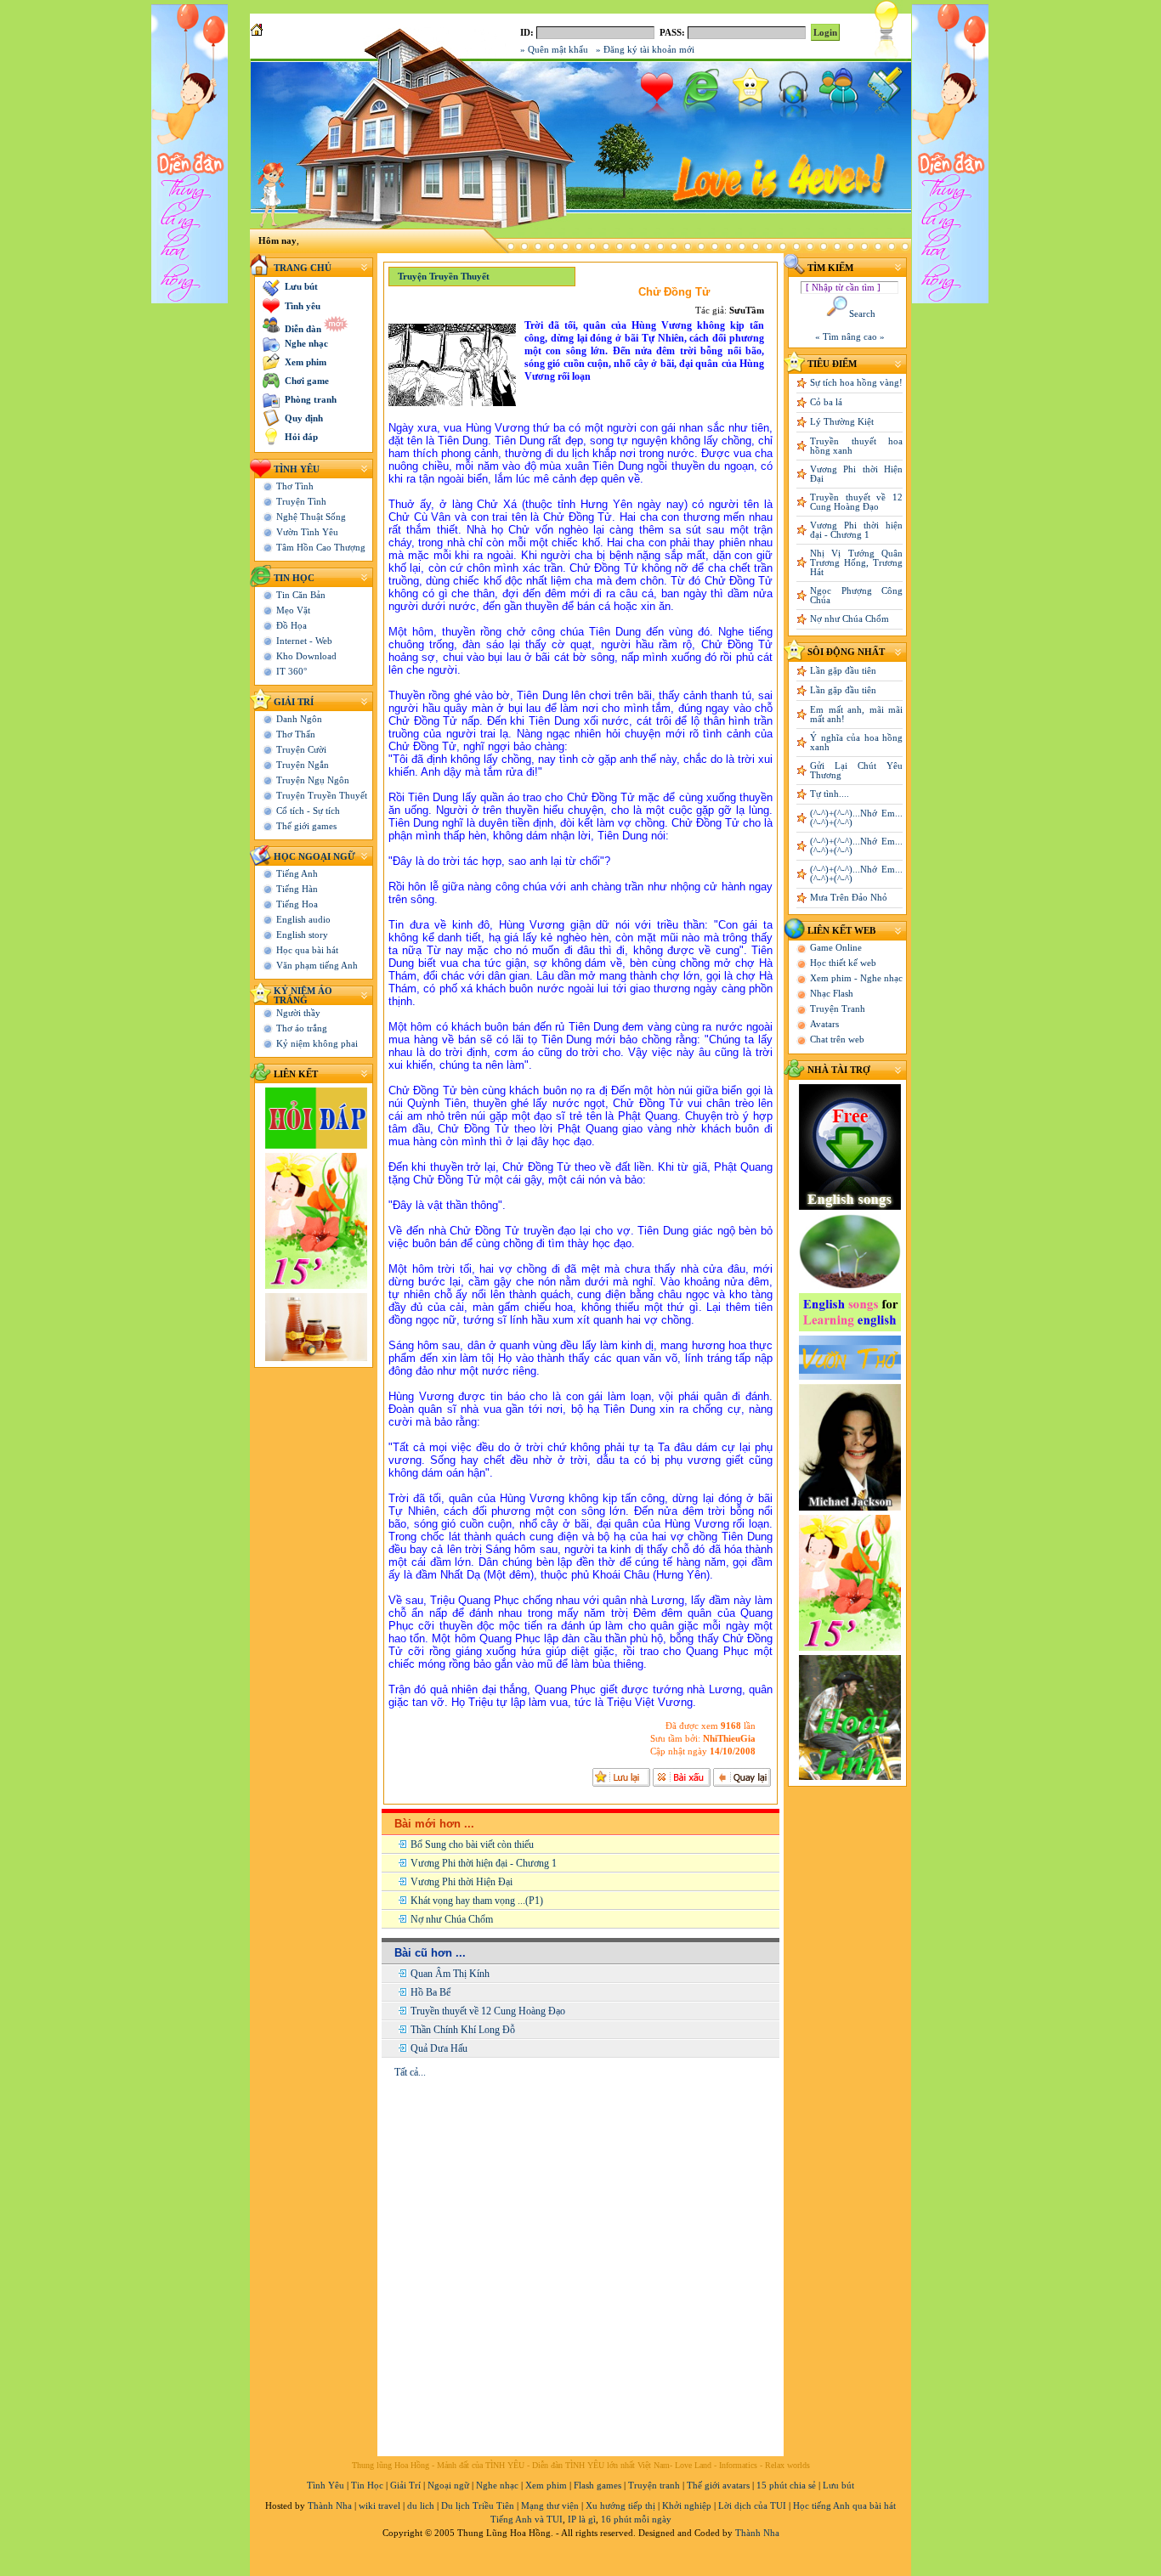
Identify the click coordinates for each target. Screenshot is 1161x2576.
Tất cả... (410, 2072)
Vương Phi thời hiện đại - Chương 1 (484, 1863)
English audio (303, 920)
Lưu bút (838, 2486)
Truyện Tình (301, 502)
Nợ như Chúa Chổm (452, 1919)
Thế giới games (306, 826)
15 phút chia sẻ (786, 2486)
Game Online (836, 948)
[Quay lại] (742, 1777)
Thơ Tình (295, 486)
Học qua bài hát (307, 950)
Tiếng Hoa (297, 904)
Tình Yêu (297, 469)
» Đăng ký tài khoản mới (645, 50)
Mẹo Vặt (293, 610)
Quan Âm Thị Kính (450, 1974)
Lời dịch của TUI (752, 2506)
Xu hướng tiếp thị (620, 2506)
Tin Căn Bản (301, 595)
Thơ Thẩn (296, 734)
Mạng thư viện (550, 2506)
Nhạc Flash (832, 994)
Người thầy (298, 1013)
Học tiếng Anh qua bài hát (844, 2506)
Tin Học (294, 578)
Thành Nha (330, 2506)
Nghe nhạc (497, 2486)
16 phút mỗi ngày (636, 2520)
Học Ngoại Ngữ (314, 857)
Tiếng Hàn (297, 889)
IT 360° (292, 672)
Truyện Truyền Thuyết (322, 796)
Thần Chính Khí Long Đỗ (463, 2030)
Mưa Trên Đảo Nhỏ (849, 898)
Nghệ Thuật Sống (311, 517)
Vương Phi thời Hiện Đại (462, 1882)
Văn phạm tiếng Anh (317, 966)
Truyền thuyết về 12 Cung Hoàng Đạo (488, 2011)
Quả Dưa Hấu (439, 2048)
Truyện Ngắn (303, 765)
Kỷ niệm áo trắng (303, 996)
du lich (421, 2506)
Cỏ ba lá (826, 402)
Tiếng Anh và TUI (527, 2520)
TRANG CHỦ (303, 268)
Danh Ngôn (299, 719)
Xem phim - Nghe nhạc (856, 978)
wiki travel (379, 2506)
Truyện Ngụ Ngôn (313, 780)
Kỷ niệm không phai (317, 1044)
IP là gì (582, 2520)
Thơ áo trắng (302, 1028)
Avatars (824, 1024)
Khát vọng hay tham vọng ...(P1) (477, 1901)
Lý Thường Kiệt (842, 422)
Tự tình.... (830, 794)
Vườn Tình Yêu (307, 532)
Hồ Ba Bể (430, 1992)
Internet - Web (304, 641)
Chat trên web (837, 1039)
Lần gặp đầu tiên (843, 671)
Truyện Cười (301, 750)
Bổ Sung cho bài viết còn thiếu (472, 1844)
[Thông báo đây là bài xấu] (682, 1777)
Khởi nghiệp (687, 2506)
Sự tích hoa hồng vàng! (856, 383)
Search (862, 314)
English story (302, 935)
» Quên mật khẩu (554, 50)
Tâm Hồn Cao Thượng (321, 548)
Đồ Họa (292, 626)
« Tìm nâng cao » (850, 337)
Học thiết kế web (843, 963)
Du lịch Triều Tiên (478, 2506)
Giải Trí (294, 702)
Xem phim (546, 2486)
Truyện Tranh (838, 1009)
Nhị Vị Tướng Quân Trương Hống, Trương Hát (856, 563)
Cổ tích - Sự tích (308, 811)
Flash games (597, 2486)
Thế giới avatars (718, 2486)
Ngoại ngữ (448, 2486)
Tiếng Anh (297, 874)
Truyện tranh (654, 2486)
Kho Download (306, 656)
